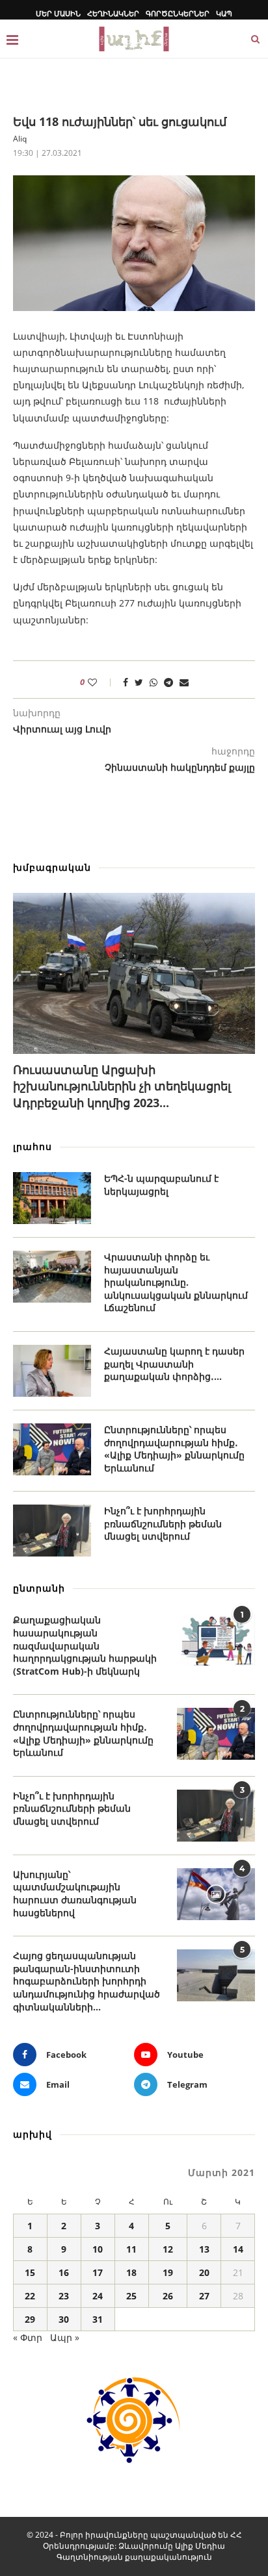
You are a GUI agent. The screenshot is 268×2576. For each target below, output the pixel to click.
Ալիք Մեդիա (200, 2546)
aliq (20, 139)
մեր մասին (58, 13)
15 (30, 2272)
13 (204, 2249)
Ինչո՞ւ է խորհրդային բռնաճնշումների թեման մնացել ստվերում (163, 1523)
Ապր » (65, 2337)
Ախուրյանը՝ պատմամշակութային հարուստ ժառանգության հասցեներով (75, 1894)
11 (131, 2249)
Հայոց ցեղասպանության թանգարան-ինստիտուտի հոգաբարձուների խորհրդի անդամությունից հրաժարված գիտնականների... (87, 1981)
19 (168, 2272)
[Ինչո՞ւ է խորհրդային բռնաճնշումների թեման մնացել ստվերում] (52, 1531)
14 (238, 2249)
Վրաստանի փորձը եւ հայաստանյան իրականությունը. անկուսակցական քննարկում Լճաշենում (176, 1282)
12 (168, 2249)
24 (98, 2296)
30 (64, 2319)
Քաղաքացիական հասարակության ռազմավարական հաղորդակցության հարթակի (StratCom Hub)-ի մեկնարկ (85, 1645)
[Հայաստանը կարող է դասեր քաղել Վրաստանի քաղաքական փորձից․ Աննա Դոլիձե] (52, 1371)
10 (98, 2249)
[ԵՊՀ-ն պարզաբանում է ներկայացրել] (52, 1198)
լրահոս (33, 1146)
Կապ (224, 13)
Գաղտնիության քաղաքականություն (134, 2557)
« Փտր (28, 2337)
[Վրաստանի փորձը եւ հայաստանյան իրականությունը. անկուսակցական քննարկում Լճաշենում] (52, 1277)
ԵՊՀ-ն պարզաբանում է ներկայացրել (161, 1185)
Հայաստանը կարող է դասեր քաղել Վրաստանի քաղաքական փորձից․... (174, 1364)
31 (98, 2319)
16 (64, 2272)
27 (204, 2296)
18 (131, 2272)
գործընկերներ (178, 13)
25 (131, 2296)
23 (64, 2296)
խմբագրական (52, 867)
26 (168, 2296)
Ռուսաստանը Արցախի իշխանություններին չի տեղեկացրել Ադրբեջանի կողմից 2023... (122, 1086)
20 (204, 2272)
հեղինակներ (113, 13)
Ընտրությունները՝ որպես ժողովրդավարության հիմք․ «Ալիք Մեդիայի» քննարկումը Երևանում (174, 1449)
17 (98, 2272)
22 (30, 2296)
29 (30, 2319)
